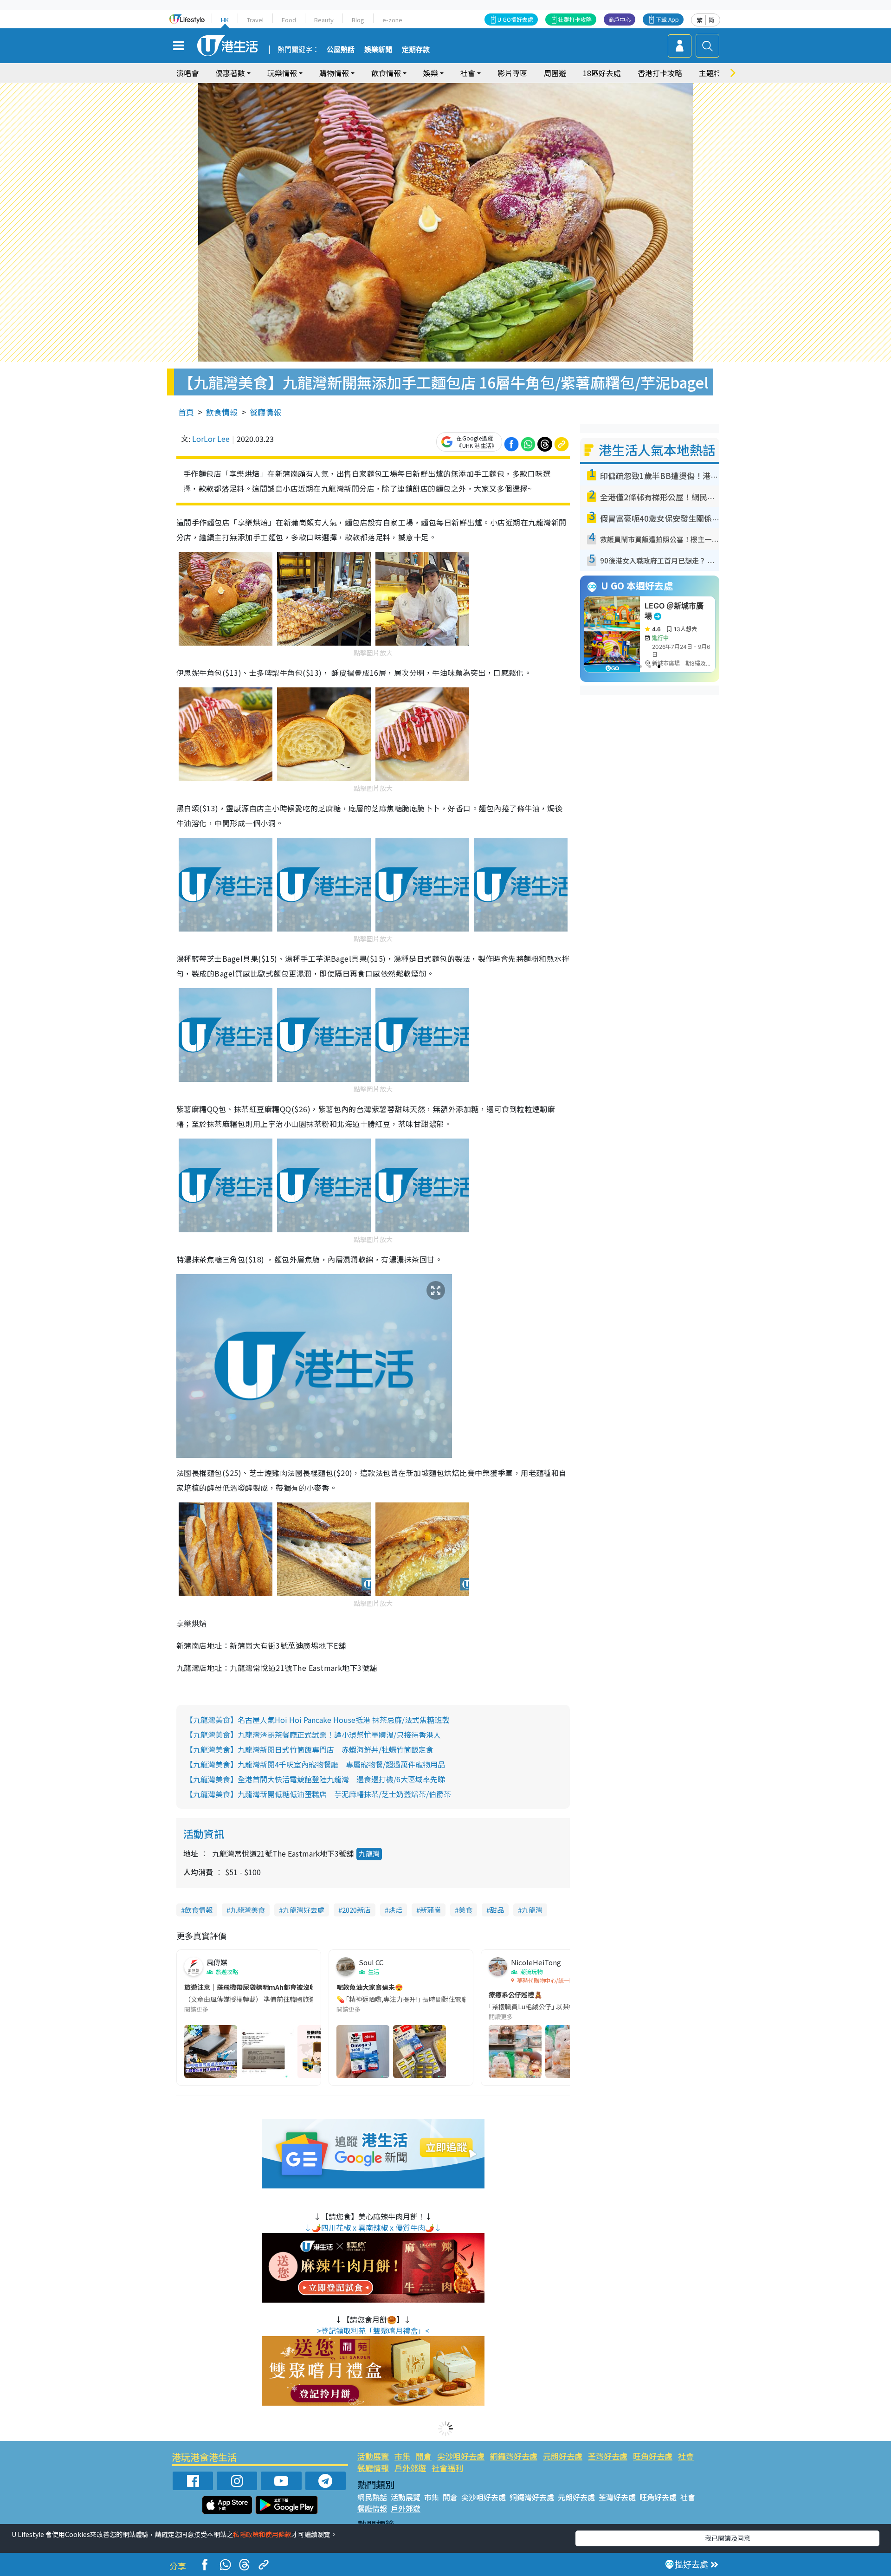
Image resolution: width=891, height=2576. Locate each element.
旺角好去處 (653, 2456)
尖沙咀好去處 (461, 2456)
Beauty (324, 20)
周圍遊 (555, 73)
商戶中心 (620, 19)
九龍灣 (369, 1854)
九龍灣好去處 (303, 1910)
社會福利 (447, 2468)
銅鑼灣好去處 (514, 2456)
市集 (402, 2456)
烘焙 (395, 1910)
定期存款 (416, 50)
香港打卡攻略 (660, 73)
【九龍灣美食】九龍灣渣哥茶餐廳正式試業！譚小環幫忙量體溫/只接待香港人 (313, 1735)
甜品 (497, 1910)
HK (225, 20)
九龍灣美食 (248, 1910)
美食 (465, 1910)
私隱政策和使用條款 (262, 2534)
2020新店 (356, 1910)
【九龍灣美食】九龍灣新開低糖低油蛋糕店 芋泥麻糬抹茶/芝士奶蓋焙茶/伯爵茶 (318, 1794)
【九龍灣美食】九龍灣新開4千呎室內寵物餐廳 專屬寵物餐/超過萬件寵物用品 (315, 1764)
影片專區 (512, 73)
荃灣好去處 (608, 2456)
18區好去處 (602, 73)
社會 (686, 2456)
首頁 (186, 412)
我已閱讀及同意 (728, 2538)
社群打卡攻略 (575, 19)
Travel (255, 20)
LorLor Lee (211, 439)
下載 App (667, 19)
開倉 (424, 2456)
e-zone (392, 20)
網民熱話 (372, 2497)
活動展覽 (373, 2456)
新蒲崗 (430, 1910)
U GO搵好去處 (515, 19)
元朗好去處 (563, 2456)
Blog (358, 20)
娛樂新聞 (378, 50)
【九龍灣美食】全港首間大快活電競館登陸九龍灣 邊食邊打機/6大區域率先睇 (315, 1779)
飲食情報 (222, 412)
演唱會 (187, 73)
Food (289, 20)
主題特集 (714, 73)
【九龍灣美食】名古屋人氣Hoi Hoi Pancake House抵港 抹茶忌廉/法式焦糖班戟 (317, 1720)
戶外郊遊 (410, 2468)
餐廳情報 (265, 412)
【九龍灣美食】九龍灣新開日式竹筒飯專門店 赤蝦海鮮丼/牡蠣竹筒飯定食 (310, 1749)
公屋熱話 (341, 50)
